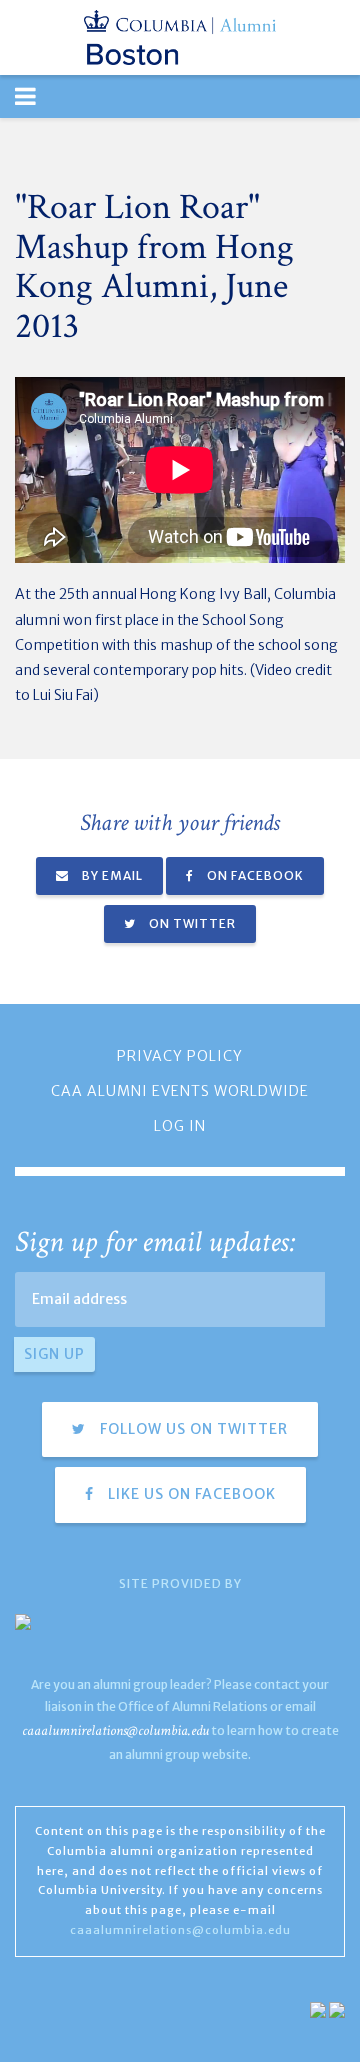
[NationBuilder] (318, 2009)
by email (111, 875)
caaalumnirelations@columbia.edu (115, 1730)
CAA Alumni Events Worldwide (180, 1091)
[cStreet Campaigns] (337, 2009)
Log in (180, 1126)
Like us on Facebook (190, 1494)
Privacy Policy (180, 1056)
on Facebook (254, 875)
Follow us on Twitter (192, 1429)
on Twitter (191, 923)
